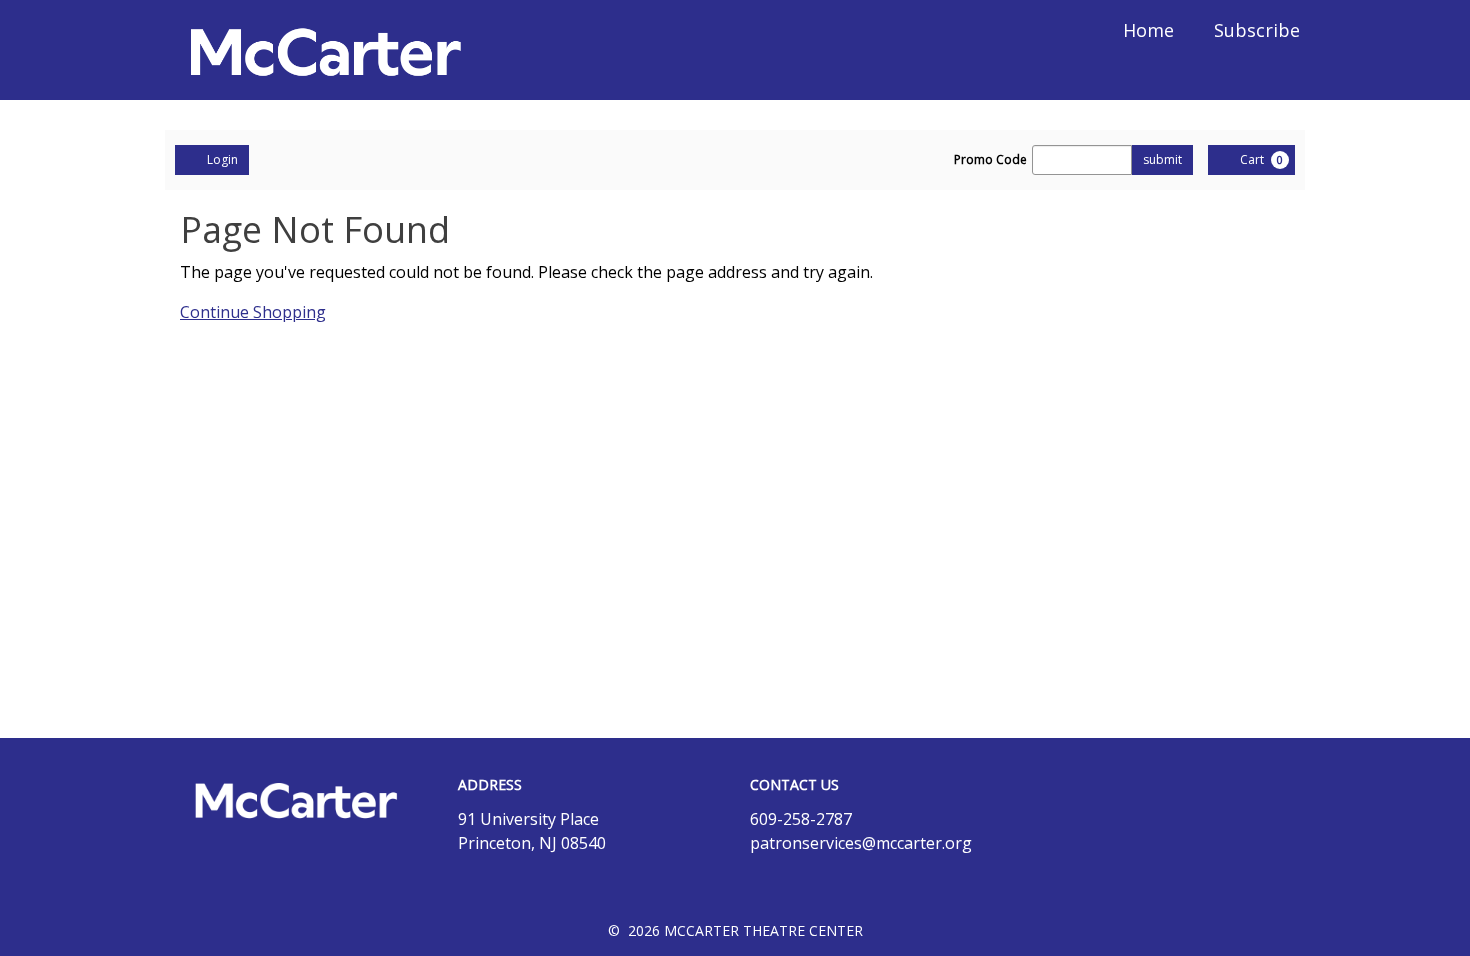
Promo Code (990, 160)
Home (1148, 30)
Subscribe (1257, 30)
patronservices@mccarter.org (861, 843)
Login (222, 159)
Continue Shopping (253, 312)
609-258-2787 (801, 819)
